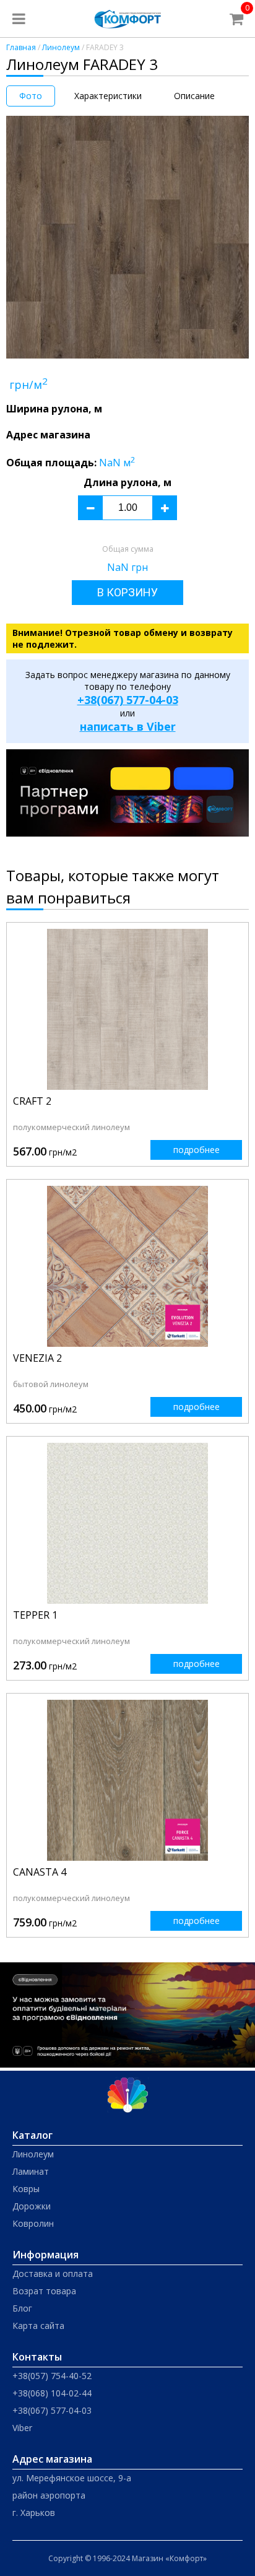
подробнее (197, 1150)
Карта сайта (38, 2326)
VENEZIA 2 (37, 1358)
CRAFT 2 (32, 1101)
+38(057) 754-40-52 (52, 2376)
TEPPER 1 (35, 1615)
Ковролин (33, 2223)
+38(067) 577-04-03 (128, 700)
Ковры (26, 2189)
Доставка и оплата (53, 2274)
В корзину (127, 592)
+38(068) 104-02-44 (52, 2393)
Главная (21, 47)
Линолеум (61, 47)
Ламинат (31, 2171)
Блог (22, 2308)
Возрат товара (44, 2291)
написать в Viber (128, 726)
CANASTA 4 (40, 1872)
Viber (22, 2428)
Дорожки (32, 2206)
